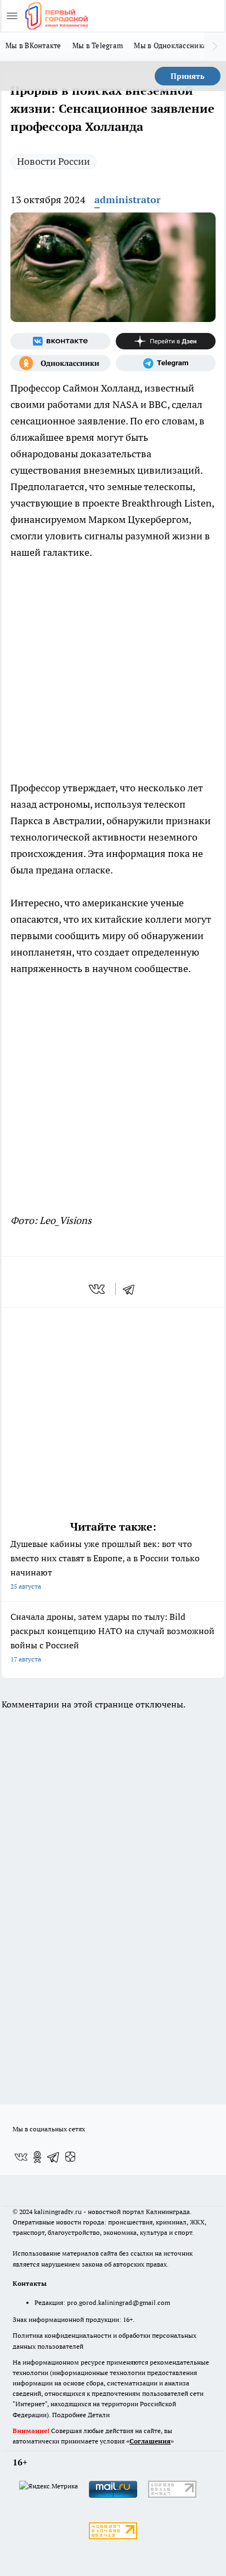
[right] (215, 47)
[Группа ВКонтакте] (60, 341)
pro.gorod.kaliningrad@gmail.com (118, 2302)
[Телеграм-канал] (166, 363)
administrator (128, 200)
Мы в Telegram (98, 45)
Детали (99, 2415)
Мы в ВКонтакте (33, 45)
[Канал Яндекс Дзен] (166, 341)
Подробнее (69, 2415)
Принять (188, 76)
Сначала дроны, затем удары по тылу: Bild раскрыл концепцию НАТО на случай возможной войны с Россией (112, 1637)
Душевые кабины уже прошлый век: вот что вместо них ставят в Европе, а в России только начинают (105, 1564)
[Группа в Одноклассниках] (60, 363)
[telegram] (132, 1289)
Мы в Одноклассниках (172, 45)
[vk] (98, 1289)
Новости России (53, 161)
